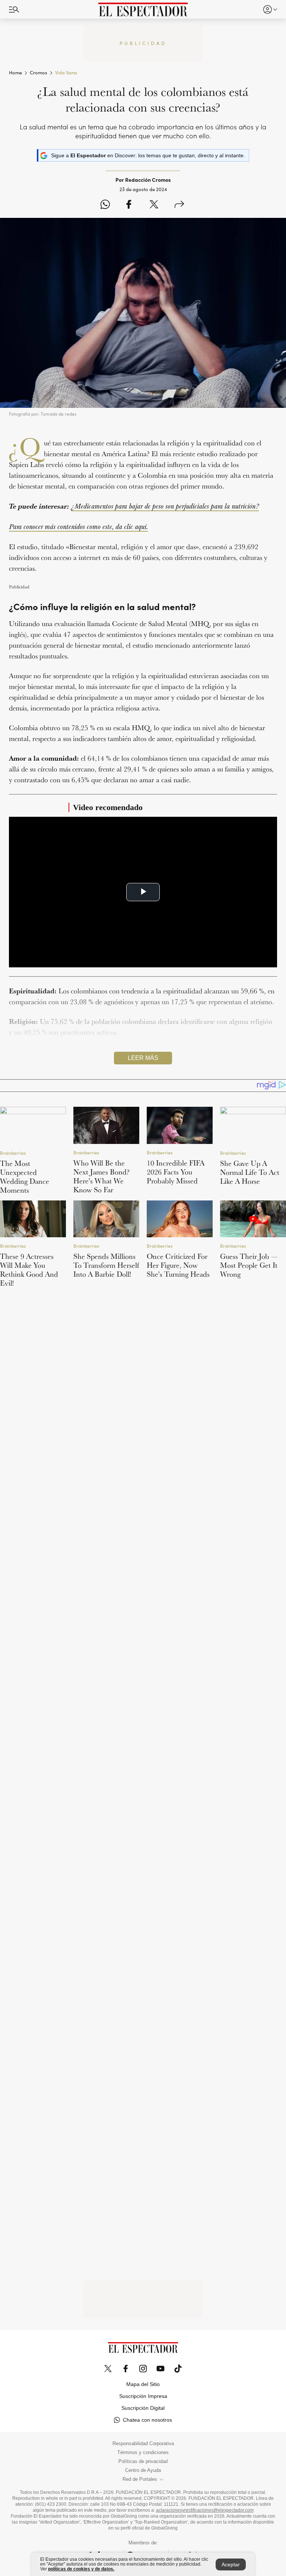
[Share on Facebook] (129, 205)
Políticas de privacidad (143, 2461)
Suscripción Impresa (143, 2396)
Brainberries (13, 1153)
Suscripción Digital (143, 2408)
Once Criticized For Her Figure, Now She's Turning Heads (178, 1265)
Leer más (143, 1058)
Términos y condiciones (143, 2453)
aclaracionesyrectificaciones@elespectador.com (205, 2510)
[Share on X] (154, 205)
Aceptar (231, 2564)
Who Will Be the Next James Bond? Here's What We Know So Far (101, 1176)
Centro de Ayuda (143, 2470)
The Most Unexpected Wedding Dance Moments (25, 1177)
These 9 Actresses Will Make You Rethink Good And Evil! (29, 1270)
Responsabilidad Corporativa (143, 2444)
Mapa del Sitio (143, 2384)
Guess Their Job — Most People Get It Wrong (249, 1265)
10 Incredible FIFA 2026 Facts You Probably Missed (176, 1172)
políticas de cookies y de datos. (81, 2569)
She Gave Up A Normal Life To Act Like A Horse (250, 1172)
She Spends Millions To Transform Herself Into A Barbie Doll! (106, 1265)
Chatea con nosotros (147, 2420)
